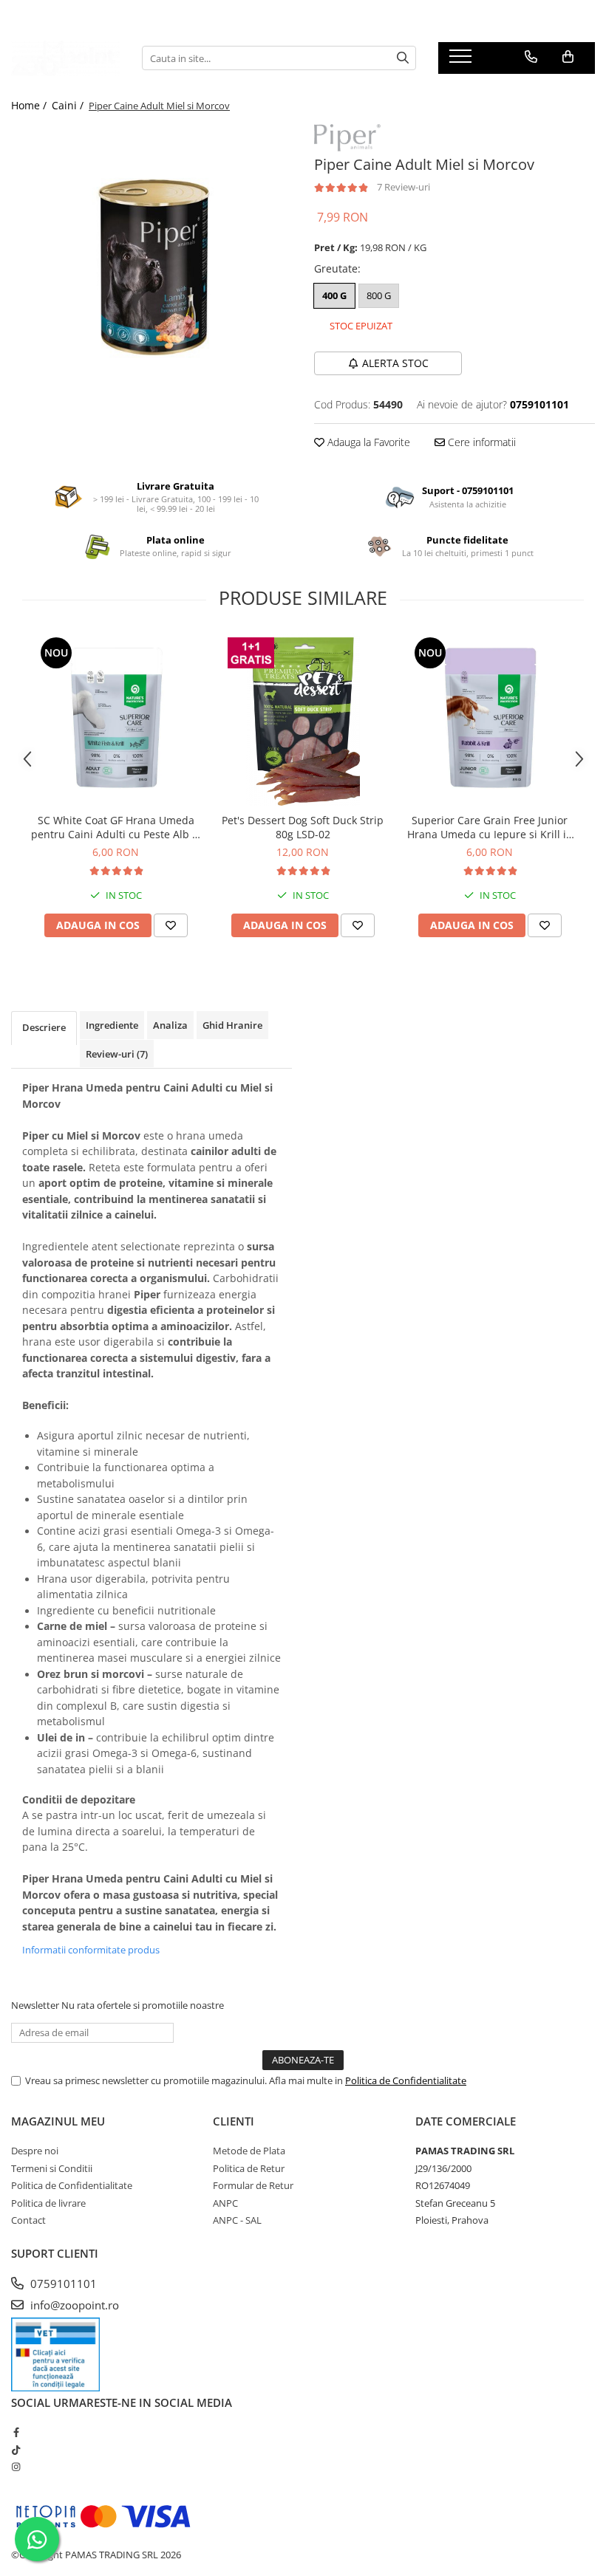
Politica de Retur (249, 2168)
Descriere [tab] (44, 1027)
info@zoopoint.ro (73, 2305)
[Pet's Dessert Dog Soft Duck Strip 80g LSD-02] (303, 720)
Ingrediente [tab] (112, 1025)
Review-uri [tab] (117, 1054)
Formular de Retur (253, 2185)
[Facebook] (16, 2432)
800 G (379, 295)
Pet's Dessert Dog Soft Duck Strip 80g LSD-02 (303, 827)
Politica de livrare (48, 2203)
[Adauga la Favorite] (171, 925)
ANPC (225, 2203)
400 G (334, 295)
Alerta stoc (395, 363)
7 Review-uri (404, 187)
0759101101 (62, 2284)
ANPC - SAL (237, 2220)
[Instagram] (16, 2467)
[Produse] (462, 61)
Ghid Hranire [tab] (232, 1025)
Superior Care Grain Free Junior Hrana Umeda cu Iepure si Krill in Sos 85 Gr (490, 827)
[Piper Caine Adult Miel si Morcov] (151, 264)
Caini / (69, 105)
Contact (28, 2220)
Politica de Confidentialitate (406, 2080)
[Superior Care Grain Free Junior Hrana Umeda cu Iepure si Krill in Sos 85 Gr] (490, 720)
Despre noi (35, 2151)
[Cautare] (403, 58)
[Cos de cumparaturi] (568, 57)
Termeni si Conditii (52, 2168)
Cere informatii (480, 442)
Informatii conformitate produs (91, 1950)
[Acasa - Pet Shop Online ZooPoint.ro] (65, 58)
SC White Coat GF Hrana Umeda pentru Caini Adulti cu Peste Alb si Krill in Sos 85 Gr (116, 827)
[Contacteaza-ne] (531, 57)
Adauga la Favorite (367, 442)
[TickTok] (16, 2450)
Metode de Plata (249, 2151)
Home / (30, 105)
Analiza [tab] (170, 1025)
